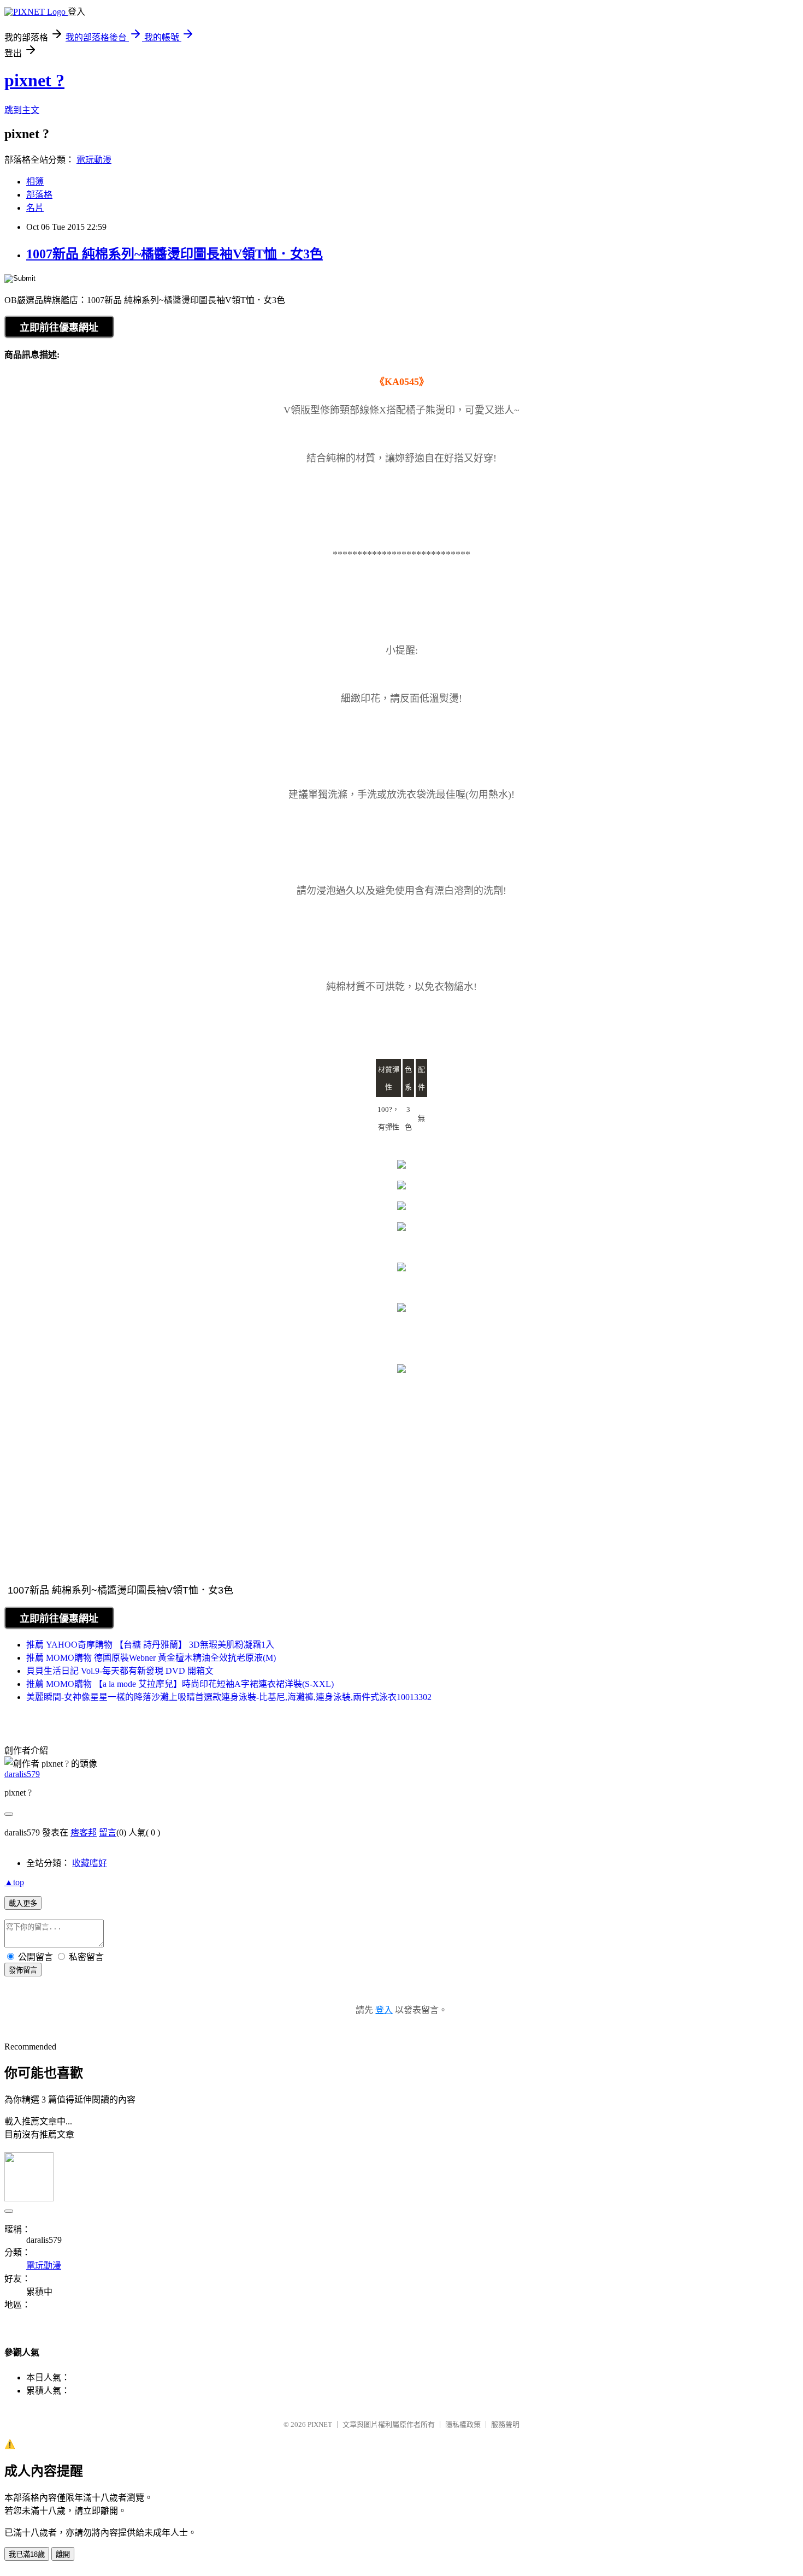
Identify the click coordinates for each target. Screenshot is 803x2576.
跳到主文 (22, 110)
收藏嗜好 (90, 1863)
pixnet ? (34, 80)
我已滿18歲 (27, 2554)
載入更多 (23, 1903)
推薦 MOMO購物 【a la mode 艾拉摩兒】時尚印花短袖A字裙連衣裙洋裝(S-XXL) (180, 1684)
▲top (14, 1882)
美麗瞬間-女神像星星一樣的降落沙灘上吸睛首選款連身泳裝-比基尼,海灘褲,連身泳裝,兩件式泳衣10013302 (229, 1697)
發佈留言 (23, 1970)
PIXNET (320, 2424)
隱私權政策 (463, 2424)
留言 (108, 1832)
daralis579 (22, 1774)
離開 (63, 2554)
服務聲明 (505, 2424)
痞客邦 (84, 1832)
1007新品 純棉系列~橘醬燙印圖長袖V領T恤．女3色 (175, 254)
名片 (35, 208)
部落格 (39, 195)
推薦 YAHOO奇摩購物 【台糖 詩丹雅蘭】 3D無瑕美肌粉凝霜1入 (150, 1645)
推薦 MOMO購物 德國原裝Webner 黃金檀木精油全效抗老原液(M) (151, 1658)
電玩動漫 (94, 160)
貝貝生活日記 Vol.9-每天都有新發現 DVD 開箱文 (120, 1671)
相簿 (35, 182)
